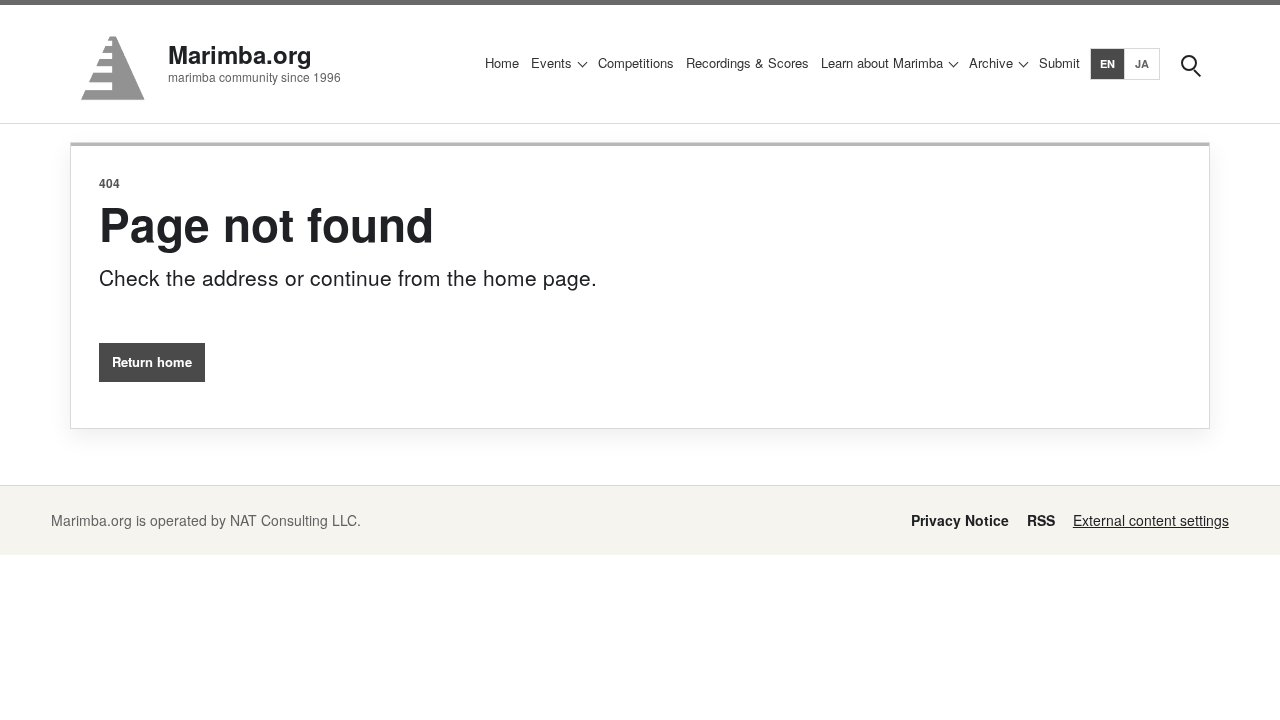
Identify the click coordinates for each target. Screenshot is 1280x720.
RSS (1041, 520)
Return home (152, 361)
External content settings (1151, 520)
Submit (1059, 62)
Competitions (636, 62)
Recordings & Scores (747, 62)
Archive (991, 62)
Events (551, 62)
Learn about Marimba (882, 62)
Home (502, 62)
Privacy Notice (960, 520)
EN (1108, 63)
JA (1142, 63)
